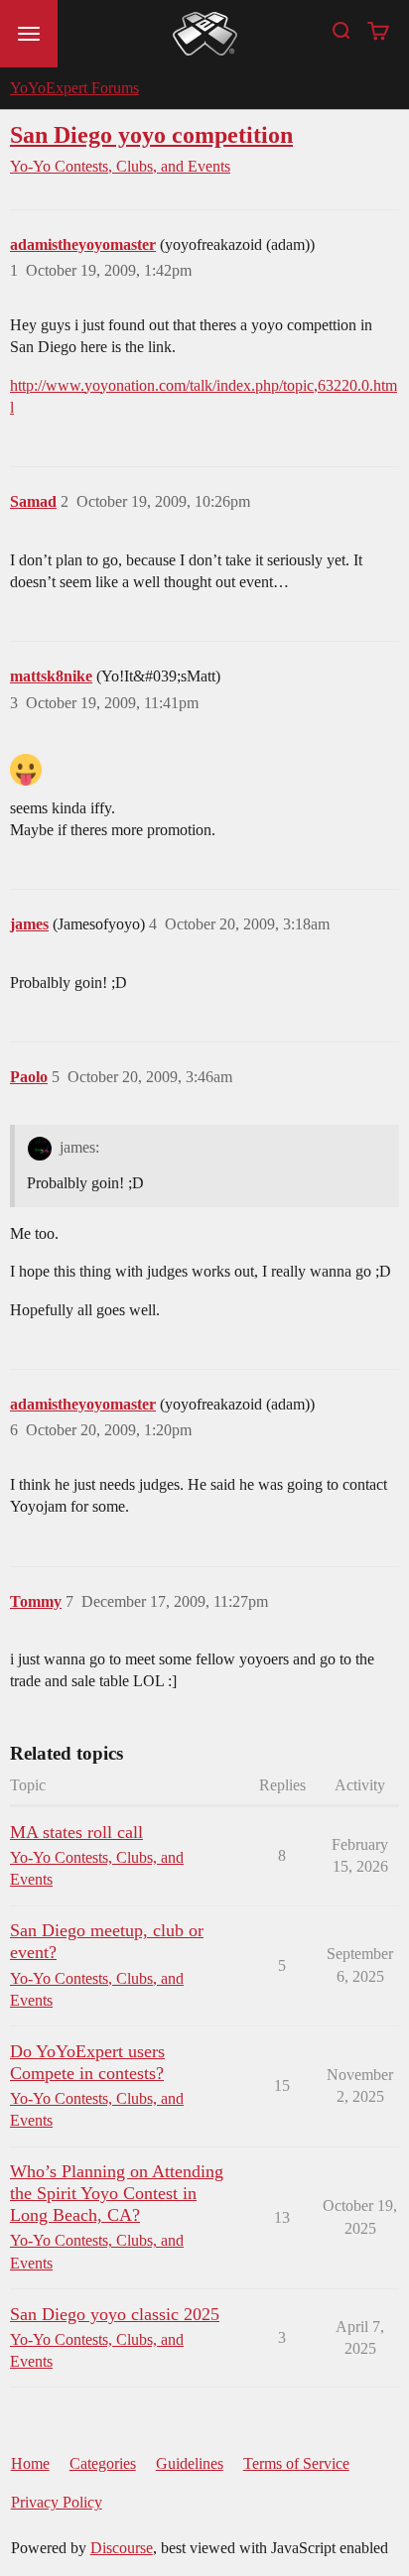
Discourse (122, 2548)
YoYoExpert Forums (74, 88)
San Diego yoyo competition (151, 134)
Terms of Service (296, 2463)
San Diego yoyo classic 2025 (115, 2314)
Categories (103, 2463)
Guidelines (190, 2463)
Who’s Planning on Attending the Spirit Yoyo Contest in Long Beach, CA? (117, 2193)
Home (30, 2463)
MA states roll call (76, 1832)
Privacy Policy (57, 2502)
